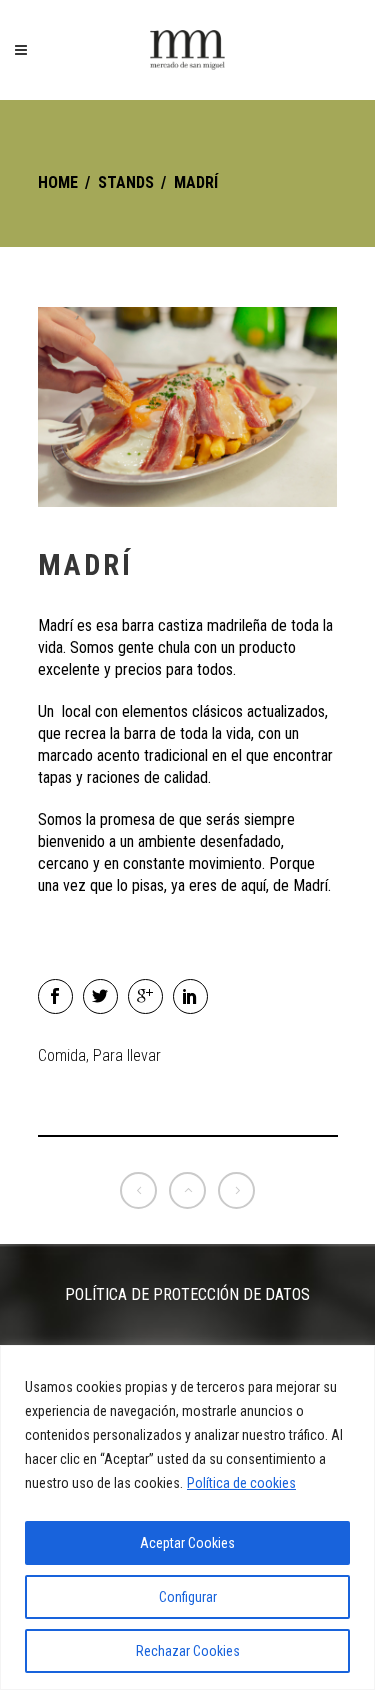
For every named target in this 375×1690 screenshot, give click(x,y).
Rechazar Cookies (188, 1651)
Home (58, 182)
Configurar (188, 1597)
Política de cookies (241, 1483)
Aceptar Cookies (187, 1543)
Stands (126, 182)
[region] (187, 1517)
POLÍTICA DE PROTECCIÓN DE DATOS (187, 1294)
